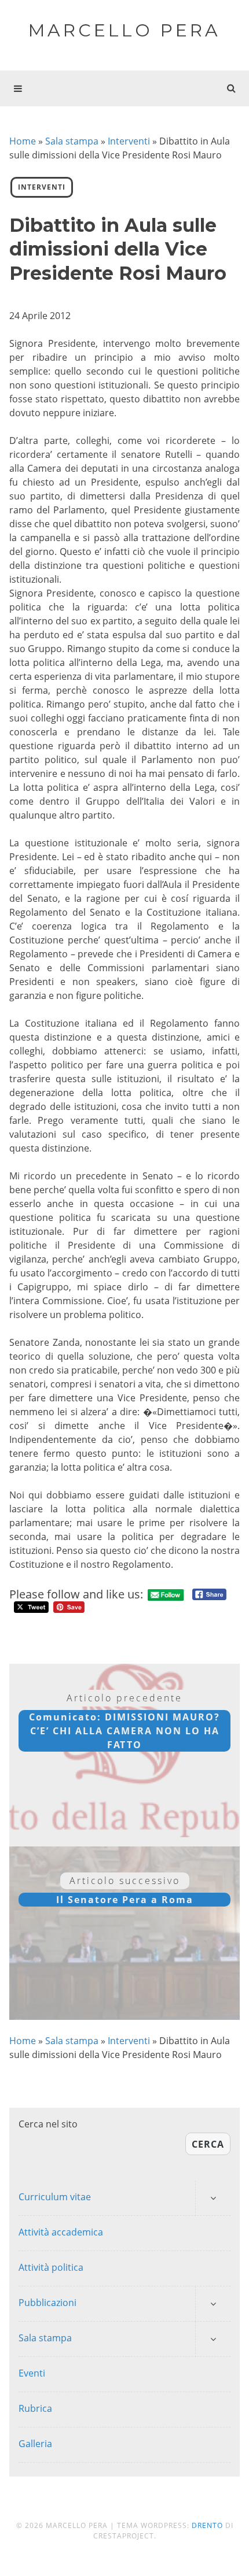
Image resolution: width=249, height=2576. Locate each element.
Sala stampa (72, 141)
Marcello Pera (124, 30)
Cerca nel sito (48, 2124)
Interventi (129, 141)
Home (23, 141)
